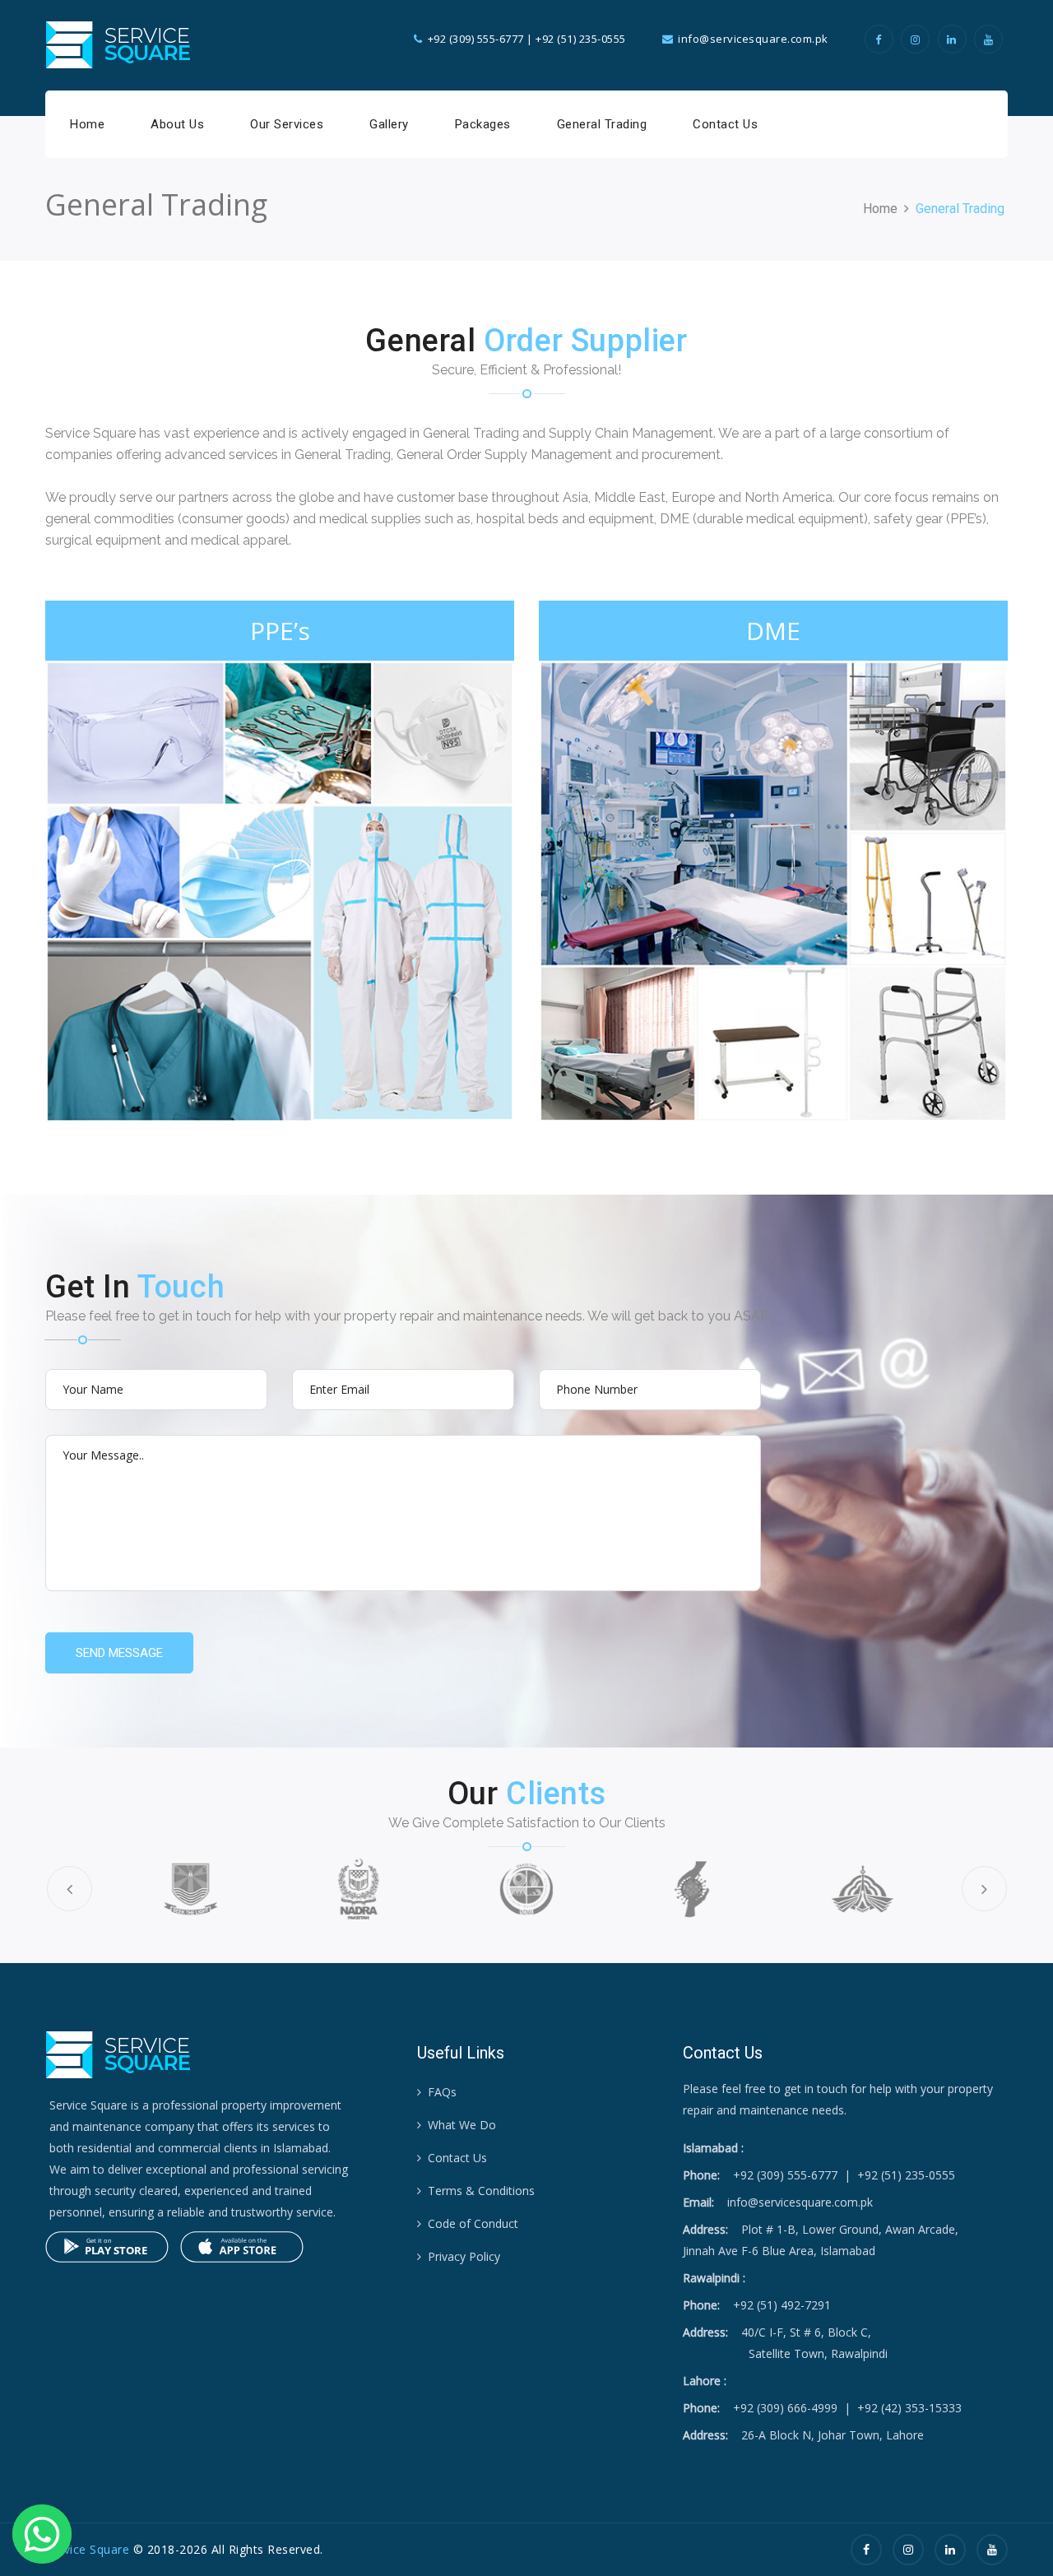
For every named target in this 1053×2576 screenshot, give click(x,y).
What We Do (462, 2125)
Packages (483, 124)
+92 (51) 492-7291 (782, 2305)
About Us (177, 124)
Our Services (287, 124)
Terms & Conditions (481, 2191)
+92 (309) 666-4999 (785, 2408)
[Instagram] (918, 39)
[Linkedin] (955, 39)
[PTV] (862, 1889)
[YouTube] (991, 39)
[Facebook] (881, 39)
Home (87, 124)
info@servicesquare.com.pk (800, 2202)
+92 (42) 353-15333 (909, 2408)
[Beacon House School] (190, 1889)
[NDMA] (526, 1889)
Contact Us (725, 124)
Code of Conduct (473, 2223)
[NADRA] (359, 1889)
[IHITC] (694, 1889)
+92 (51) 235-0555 (581, 39)
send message (119, 1653)
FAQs (442, 2092)
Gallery (389, 124)
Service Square (87, 2549)
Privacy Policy (464, 2256)
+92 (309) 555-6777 (476, 39)
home (880, 209)
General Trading (602, 124)
